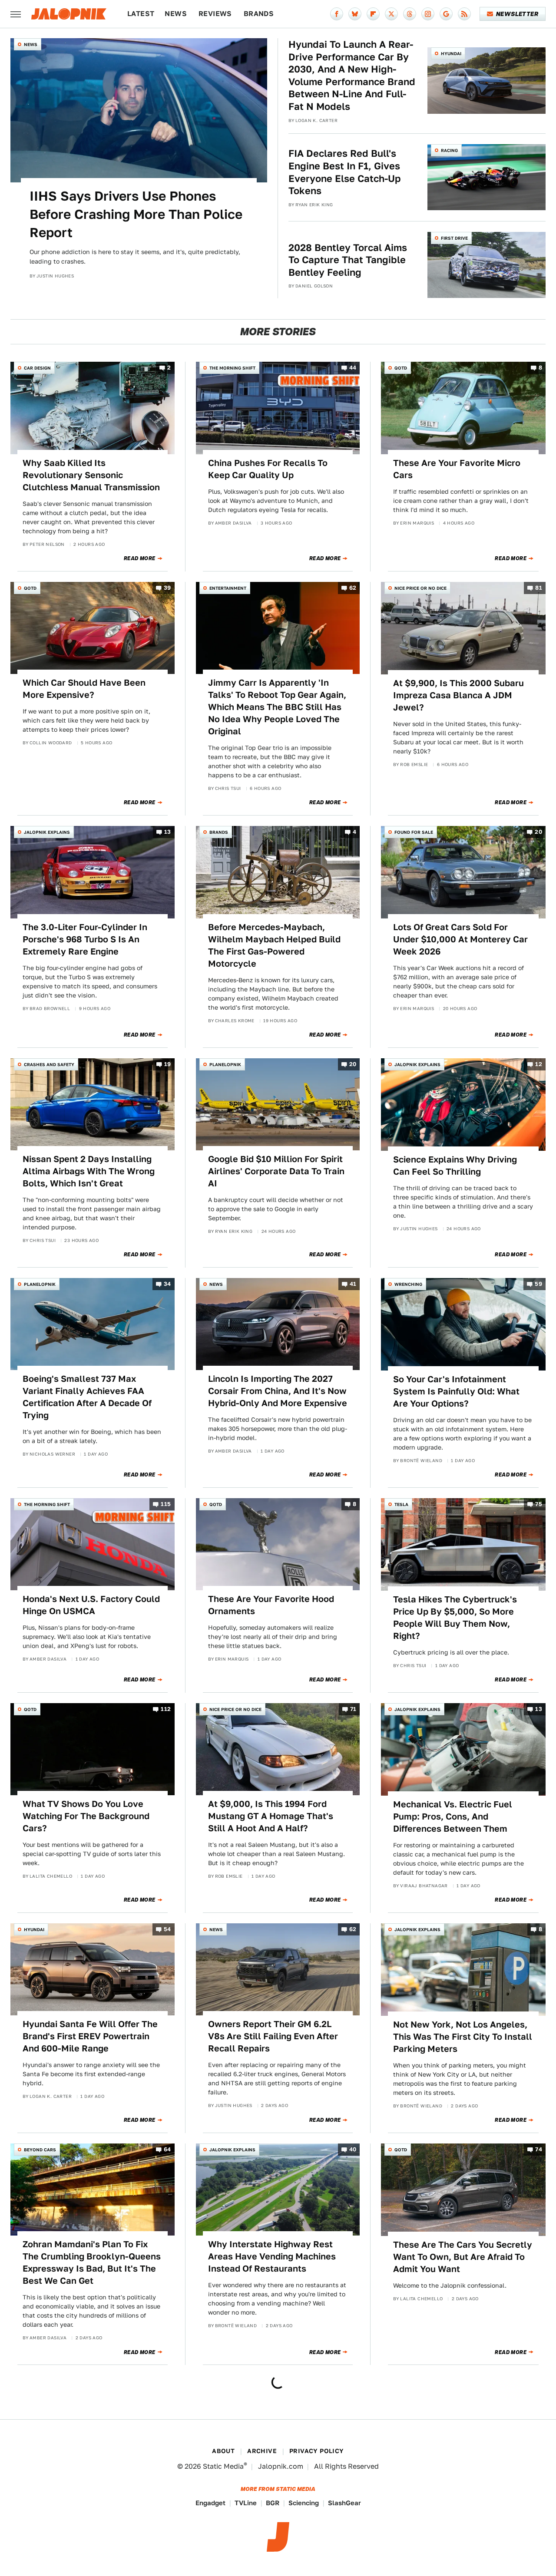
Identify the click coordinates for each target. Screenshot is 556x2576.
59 (538, 1284)
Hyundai (451, 53)
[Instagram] (428, 14)
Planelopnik (225, 1064)
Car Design (37, 368)
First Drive (454, 238)
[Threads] (410, 14)
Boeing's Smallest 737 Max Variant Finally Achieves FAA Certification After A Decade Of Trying (87, 1397)
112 (166, 1709)
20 (538, 832)
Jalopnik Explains (47, 832)
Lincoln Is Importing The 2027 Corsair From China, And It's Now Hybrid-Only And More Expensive (278, 1391)
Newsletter (517, 14)
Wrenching (408, 1284)
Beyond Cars (40, 2150)
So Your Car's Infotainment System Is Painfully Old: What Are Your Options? (456, 1391)
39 (167, 588)
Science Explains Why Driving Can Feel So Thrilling (455, 1166)
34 (167, 1284)
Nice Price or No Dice (420, 588)
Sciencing (304, 2503)
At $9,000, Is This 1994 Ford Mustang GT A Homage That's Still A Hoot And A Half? (271, 1816)
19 (168, 1064)
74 (539, 2149)
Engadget (210, 2503)
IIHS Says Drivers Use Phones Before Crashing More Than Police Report (136, 214)
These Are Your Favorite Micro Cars (457, 469)
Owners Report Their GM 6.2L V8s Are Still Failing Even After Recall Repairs (273, 2036)
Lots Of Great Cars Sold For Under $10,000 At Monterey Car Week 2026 (460, 939)
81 (539, 588)
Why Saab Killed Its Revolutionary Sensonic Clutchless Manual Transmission (91, 475)
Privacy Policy (317, 2451)
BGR (273, 2503)
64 (167, 2149)
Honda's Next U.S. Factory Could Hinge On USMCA (91, 1605)
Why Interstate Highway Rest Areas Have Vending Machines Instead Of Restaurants (272, 2256)
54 (167, 1929)
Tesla (401, 1504)
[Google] (446, 14)
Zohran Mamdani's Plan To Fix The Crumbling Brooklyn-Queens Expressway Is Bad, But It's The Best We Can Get (92, 2262)
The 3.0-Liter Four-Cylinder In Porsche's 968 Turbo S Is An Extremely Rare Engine (85, 939)
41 (353, 1284)
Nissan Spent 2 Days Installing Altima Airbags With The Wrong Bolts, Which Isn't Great (89, 1171)
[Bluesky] (355, 14)
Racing (449, 150)
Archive (262, 2451)
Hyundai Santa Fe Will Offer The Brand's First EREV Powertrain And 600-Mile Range (90, 2036)
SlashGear (344, 2503)
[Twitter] (391, 14)
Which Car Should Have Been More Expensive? (84, 689)
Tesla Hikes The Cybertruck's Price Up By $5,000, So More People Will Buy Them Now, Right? (455, 1618)
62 (353, 588)
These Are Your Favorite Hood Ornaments (271, 1605)
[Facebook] (337, 14)
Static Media (223, 2466)
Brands (259, 14)
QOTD (401, 368)
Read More (140, 558)
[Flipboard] (373, 14)
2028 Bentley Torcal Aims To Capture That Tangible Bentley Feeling (348, 260)
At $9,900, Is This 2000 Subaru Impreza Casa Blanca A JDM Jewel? (458, 695)
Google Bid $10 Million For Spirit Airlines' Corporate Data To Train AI (276, 1171)
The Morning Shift (232, 368)
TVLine (246, 2503)
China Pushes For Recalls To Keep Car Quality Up (268, 469)
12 (539, 1064)
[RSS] (464, 14)
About (223, 2451)
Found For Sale (414, 832)
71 (353, 1709)
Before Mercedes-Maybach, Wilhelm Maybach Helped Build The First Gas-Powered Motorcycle (274, 945)
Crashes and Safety (49, 1064)
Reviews (215, 14)
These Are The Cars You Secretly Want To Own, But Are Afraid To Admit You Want (463, 2257)
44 (353, 368)
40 (353, 2149)
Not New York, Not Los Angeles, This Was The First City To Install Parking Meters (463, 2037)
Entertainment (228, 588)
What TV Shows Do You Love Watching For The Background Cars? (86, 1816)
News (176, 14)
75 (539, 1504)
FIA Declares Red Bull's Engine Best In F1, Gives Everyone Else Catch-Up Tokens (345, 172)
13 (168, 832)
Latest (141, 14)
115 (166, 1504)
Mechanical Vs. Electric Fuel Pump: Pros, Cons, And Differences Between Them (453, 1816)
